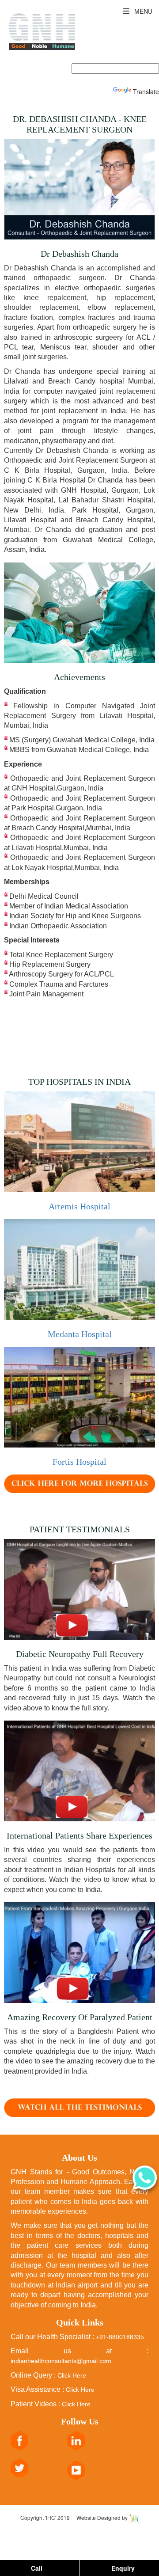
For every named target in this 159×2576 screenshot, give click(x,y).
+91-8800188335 (120, 2337)
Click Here (72, 2375)
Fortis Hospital (79, 1462)
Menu (142, 11)
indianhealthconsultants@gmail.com (61, 2361)
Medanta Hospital (80, 1334)
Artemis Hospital (79, 1206)
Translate (146, 91)
